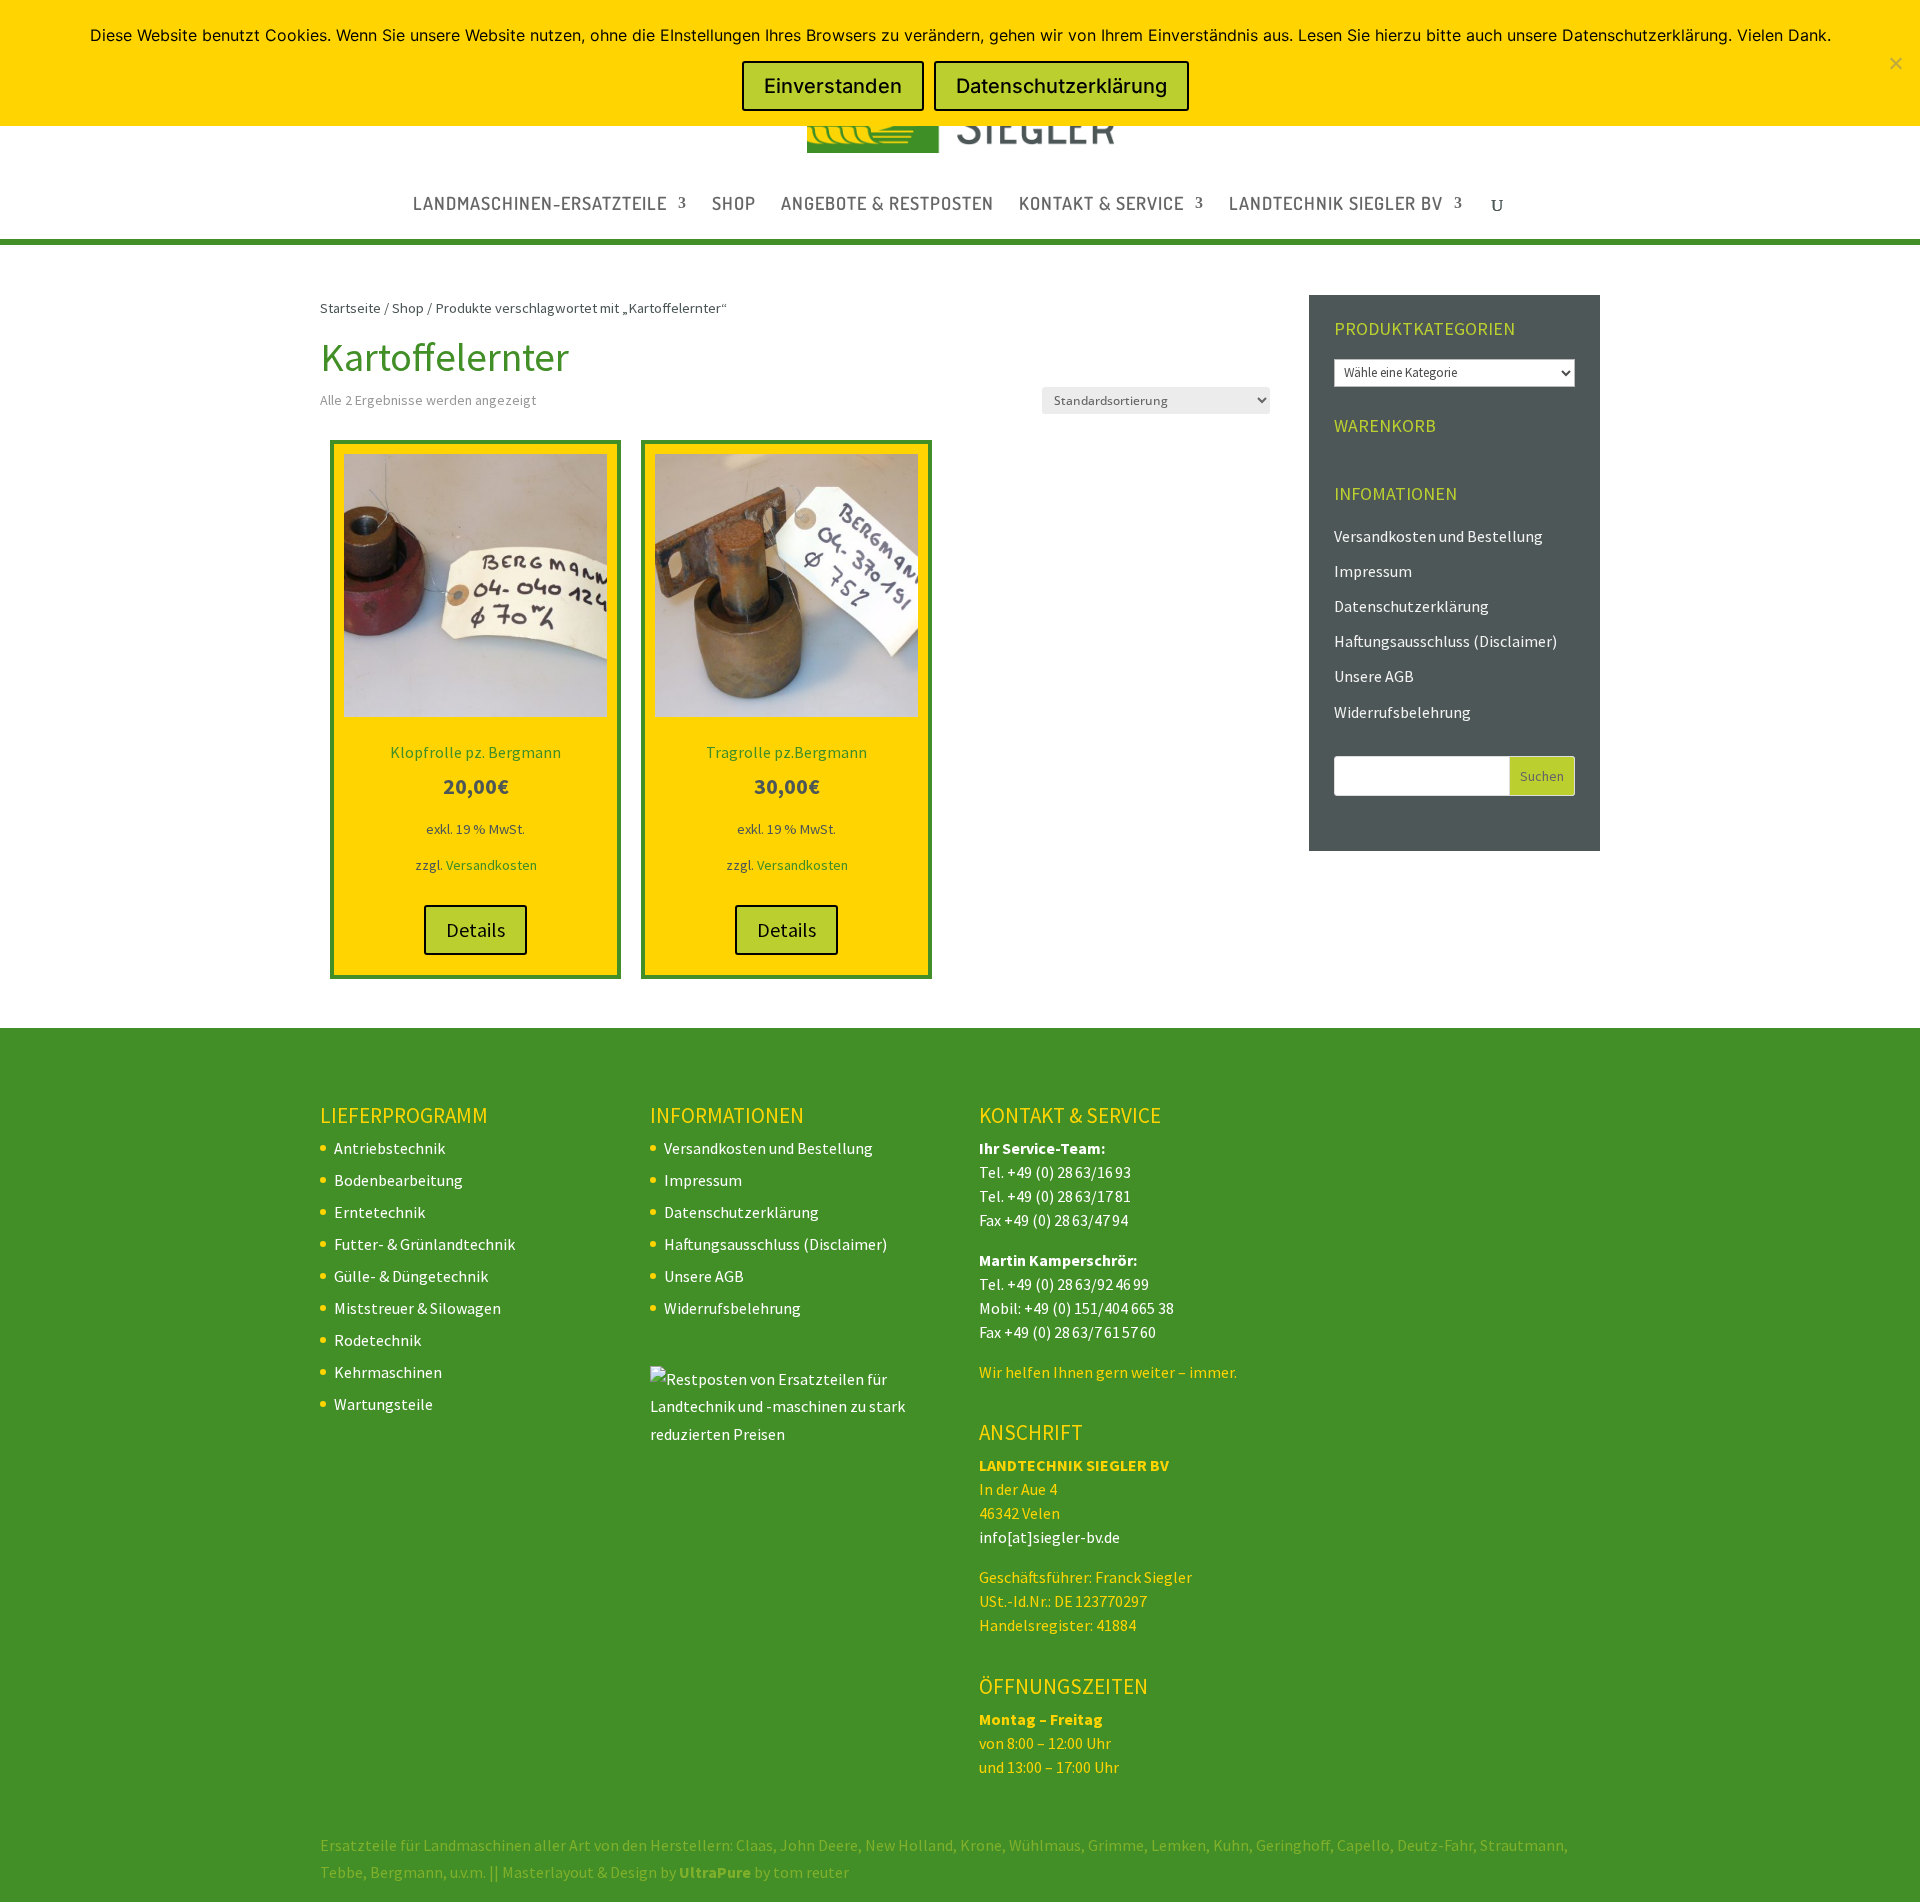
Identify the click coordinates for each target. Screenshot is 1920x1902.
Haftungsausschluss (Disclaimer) (1445, 641)
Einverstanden (833, 86)
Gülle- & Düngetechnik (411, 1276)
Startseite (350, 308)
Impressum (1373, 571)
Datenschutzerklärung (1411, 606)
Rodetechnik (377, 1340)
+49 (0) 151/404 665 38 (1099, 1308)
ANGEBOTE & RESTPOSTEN (887, 205)
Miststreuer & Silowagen (417, 1308)
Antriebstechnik (389, 1148)
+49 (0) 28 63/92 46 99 (1078, 1284)
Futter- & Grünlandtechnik (424, 1244)
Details (475, 929)
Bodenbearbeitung (398, 1180)
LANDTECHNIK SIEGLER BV (1336, 205)
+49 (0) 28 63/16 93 (1069, 1172)
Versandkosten (491, 865)
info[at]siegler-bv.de (1049, 1537)
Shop (408, 308)
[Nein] (1895, 63)
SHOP (734, 205)
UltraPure (716, 1872)
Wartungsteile (383, 1404)
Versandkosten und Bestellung (1438, 536)
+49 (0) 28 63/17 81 (1069, 1196)
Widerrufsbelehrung (1402, 712)
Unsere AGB (1374, 676)
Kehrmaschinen (388, 1372)
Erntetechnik (379, 1212)
